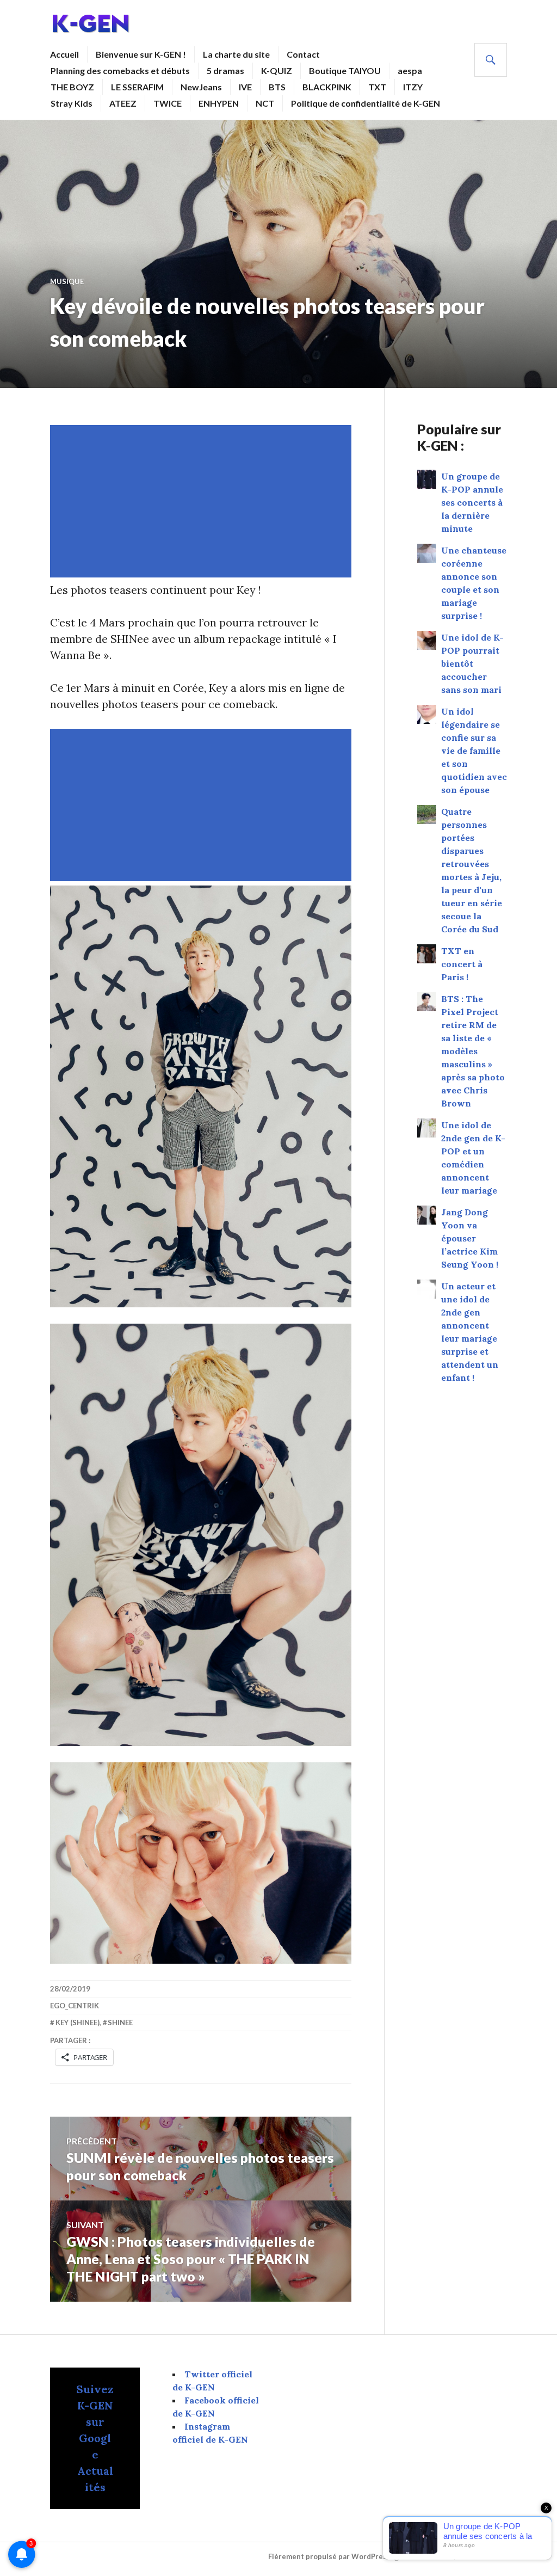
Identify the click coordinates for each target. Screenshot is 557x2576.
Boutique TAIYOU (345, 70)
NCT (265, 103)
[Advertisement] (203, 501)
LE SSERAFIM (137, 87)
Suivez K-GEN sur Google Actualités (95, 2438)
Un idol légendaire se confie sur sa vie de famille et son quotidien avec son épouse (474, 751)
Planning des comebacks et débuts (120, 70)
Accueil (64, 54)
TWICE (168, 103)
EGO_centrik (75, 2006)
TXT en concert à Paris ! (462, 964)
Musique (67, 281)
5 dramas (225, 70)
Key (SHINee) (78, 2022)
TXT (377, 87)
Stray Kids (72, 103)
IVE (245, 87)
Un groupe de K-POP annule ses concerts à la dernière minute (472, 502)
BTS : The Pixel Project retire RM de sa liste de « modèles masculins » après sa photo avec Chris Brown (473, 1051)
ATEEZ (123, 103)
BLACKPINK (327, 87)
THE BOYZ (72, 87)
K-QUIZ (277, 70)
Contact (303, 54)
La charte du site (236, 54)
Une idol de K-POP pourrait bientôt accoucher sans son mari (472, 663)
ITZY (413, 87)
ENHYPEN (219, 103)
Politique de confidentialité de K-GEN (366, 103)
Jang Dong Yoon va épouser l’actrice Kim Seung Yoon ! (470, 1238)
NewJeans (201, 87)
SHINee (120, 2022)
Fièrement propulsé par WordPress (329, 2556)
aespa (410, 70)
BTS (277, 87)
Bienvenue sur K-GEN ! (141, 54)
